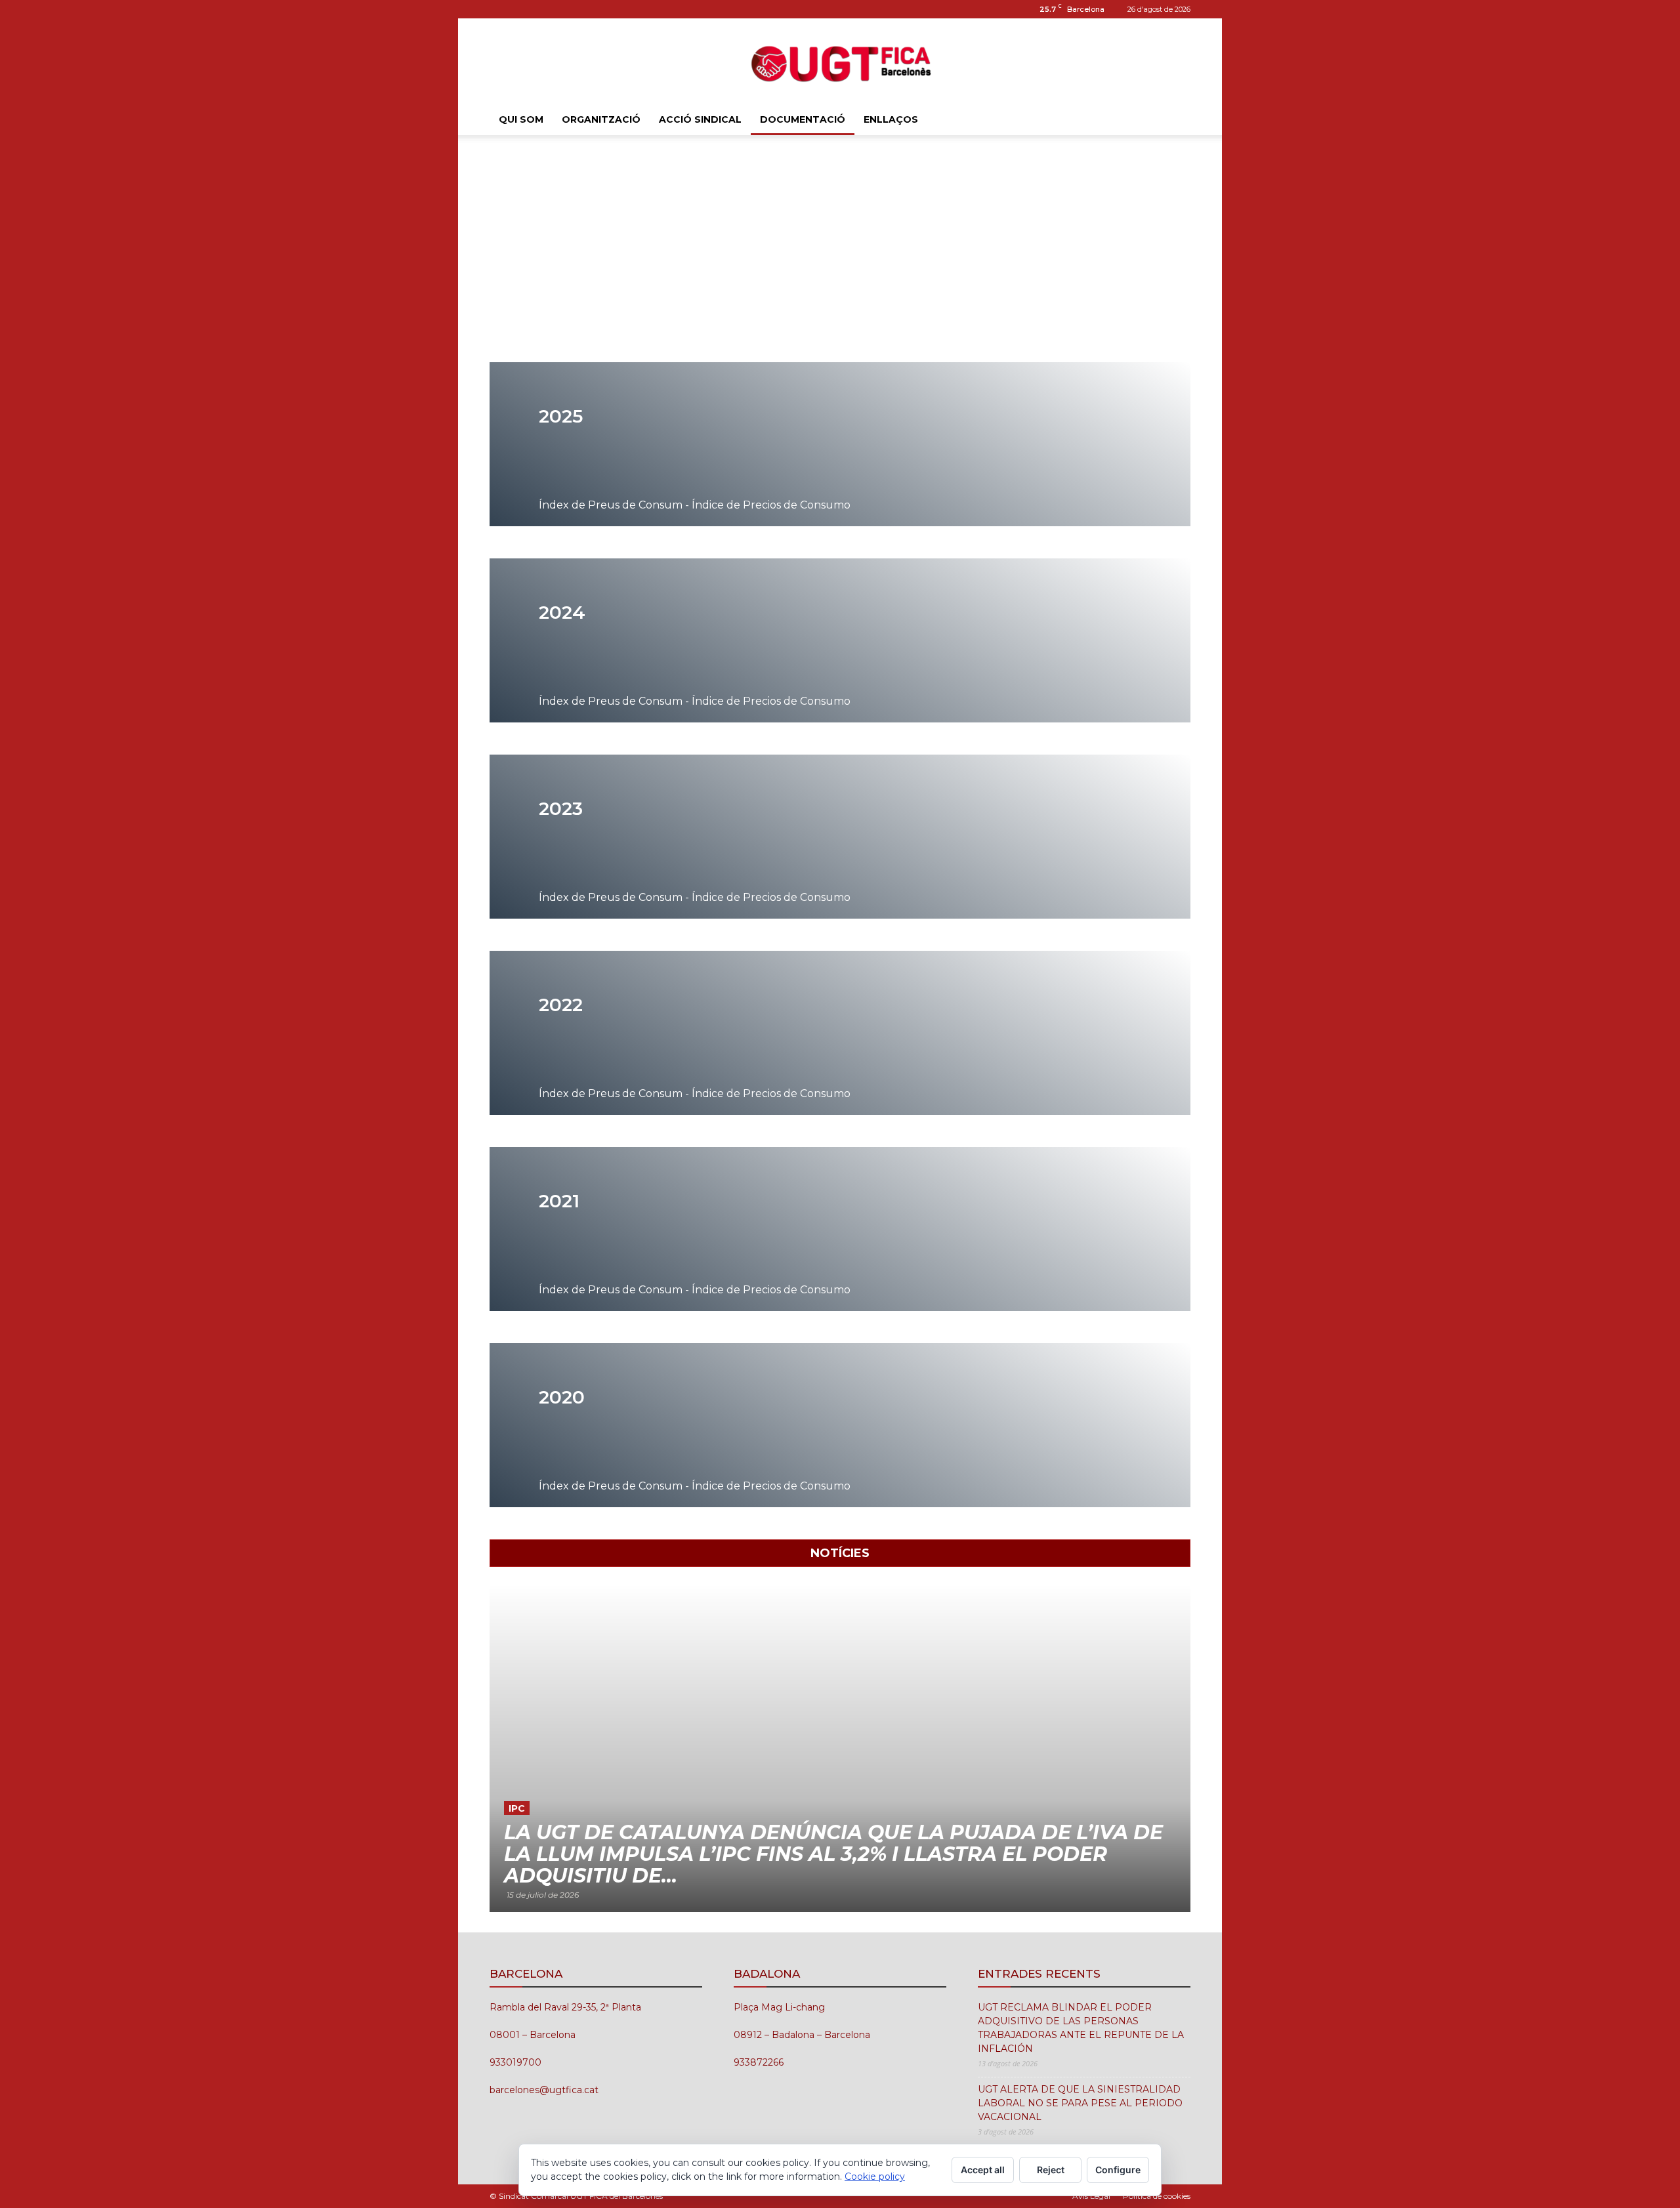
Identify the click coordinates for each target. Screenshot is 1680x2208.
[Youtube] (543, 9)
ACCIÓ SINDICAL (700, 119)
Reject (1051, 2170)
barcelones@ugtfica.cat (544, 2090)
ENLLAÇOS (891, 119)
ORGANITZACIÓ (601, 119)
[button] (1175, 120)
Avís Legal (1091, 2196)
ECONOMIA (536, 1830)
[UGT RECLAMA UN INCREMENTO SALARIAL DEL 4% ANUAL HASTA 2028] (840, 1748)
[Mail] (521, 9)
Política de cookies (1157, 2196)
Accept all (983, 2170)
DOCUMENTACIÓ (803, 119)
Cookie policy (875, 2177)
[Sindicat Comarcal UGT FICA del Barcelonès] (840, 62)
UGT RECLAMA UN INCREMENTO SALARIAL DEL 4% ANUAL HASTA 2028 (805, 1865)
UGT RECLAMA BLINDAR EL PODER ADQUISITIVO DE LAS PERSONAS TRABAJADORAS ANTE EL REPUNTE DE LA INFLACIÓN (1081, 2028)
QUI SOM (521, 119)
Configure (1118, 2170)
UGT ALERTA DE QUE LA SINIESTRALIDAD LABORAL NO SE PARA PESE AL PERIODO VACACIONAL (1080, 2103)
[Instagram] (499, 9)
